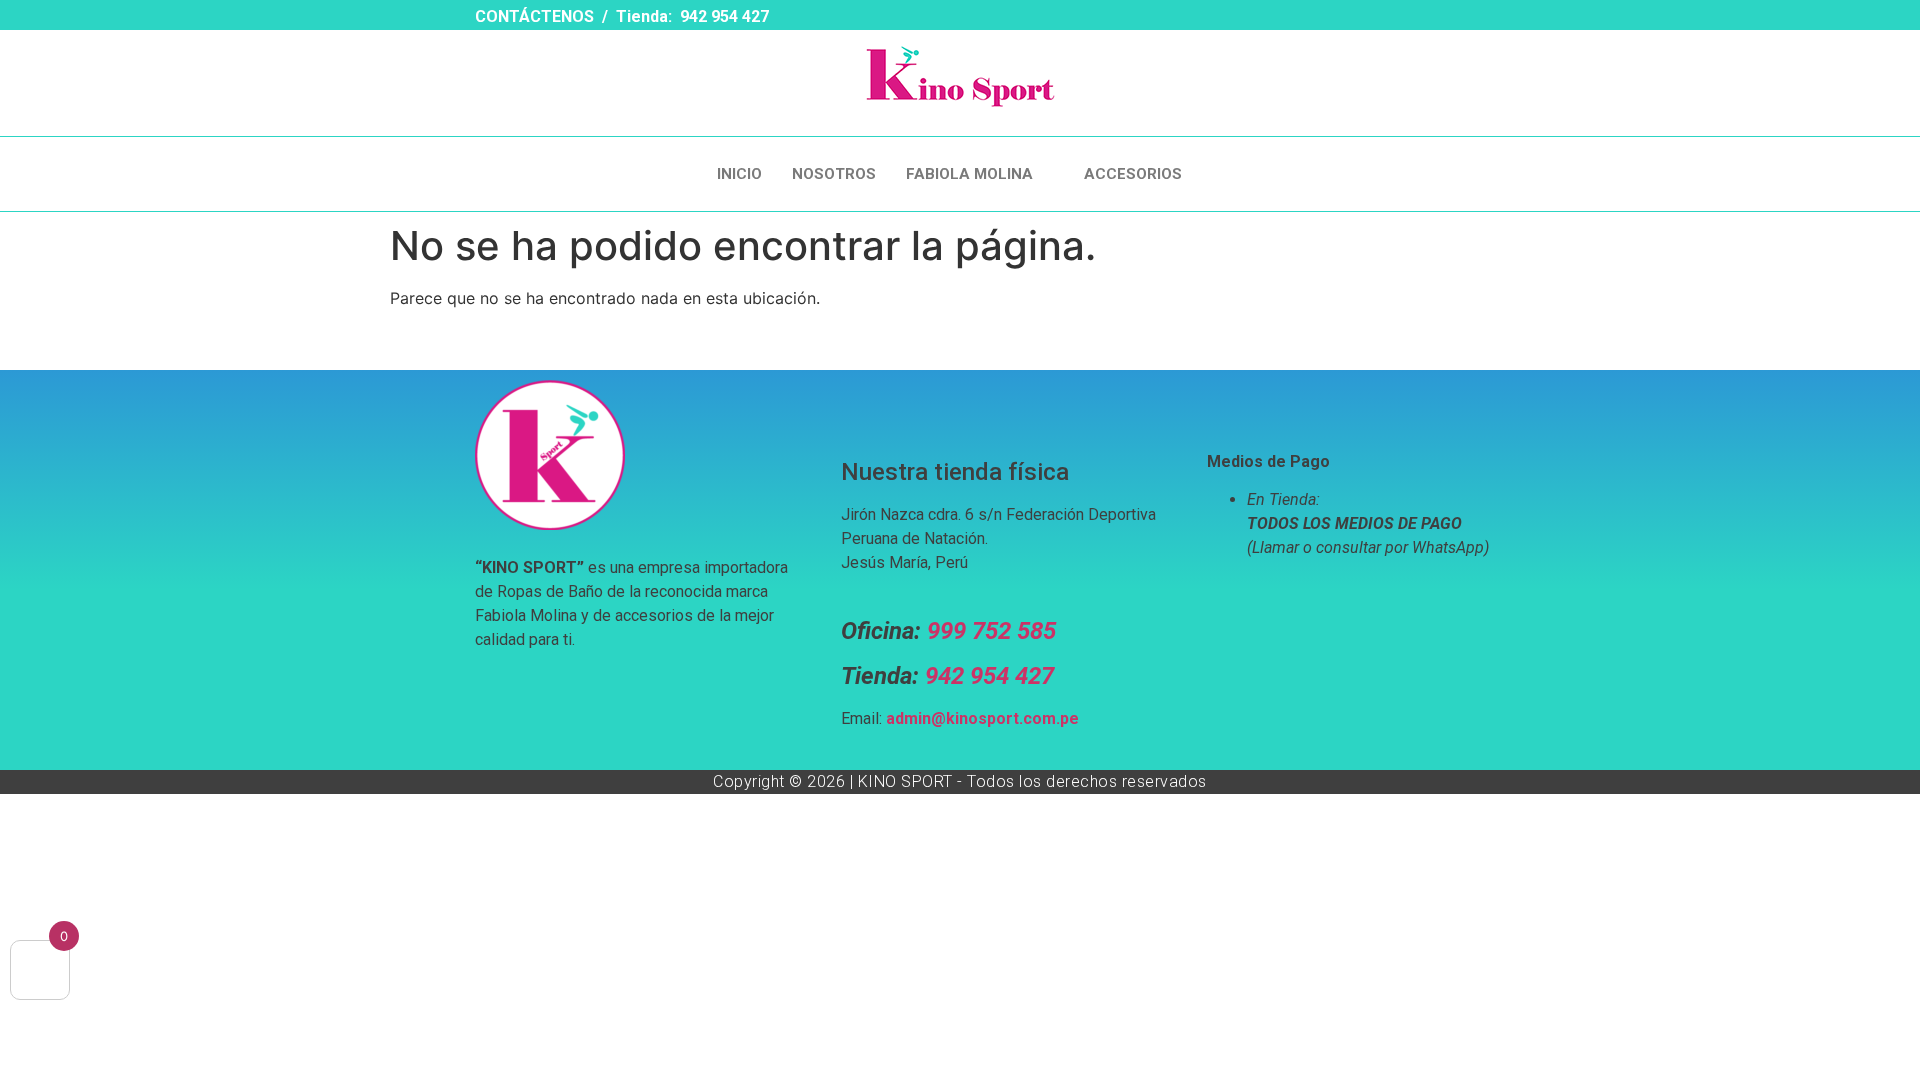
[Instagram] (1186, 19)
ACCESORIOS (1133, 174)
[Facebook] (1151, 19)
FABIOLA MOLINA (969, 174)
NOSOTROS (834, 174)
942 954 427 (989, 676)
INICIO (739, 174)
